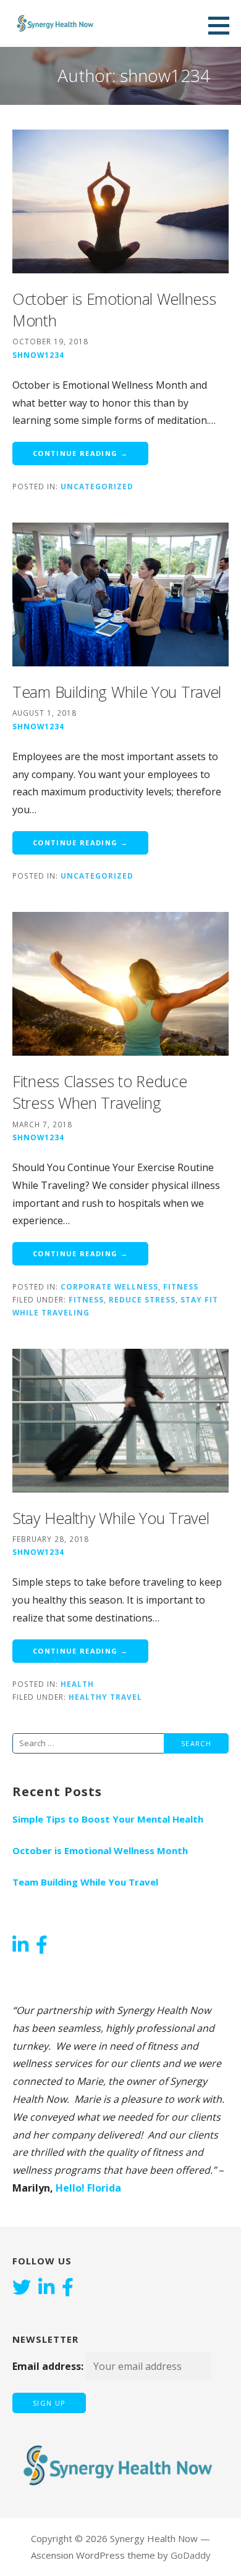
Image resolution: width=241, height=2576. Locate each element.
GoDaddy (191, 2555)
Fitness (181, 1286)
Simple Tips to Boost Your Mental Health (108, 1819)
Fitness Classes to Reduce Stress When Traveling (100, 1092)
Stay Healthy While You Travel (111, 1518)
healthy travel (105, 1697)
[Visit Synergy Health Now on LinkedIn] (20, 1946)
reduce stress (142, 1299)
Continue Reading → (80, 453)
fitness (86, 1299)
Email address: (49, 2366)
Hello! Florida (88, 2188)
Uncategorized (97, 486)
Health (77, 1684)
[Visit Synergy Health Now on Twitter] (22, 2288)
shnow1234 (38, 355)
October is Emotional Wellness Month (100, 1850)
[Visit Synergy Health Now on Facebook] (42, 1946)
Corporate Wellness (109, 1286)
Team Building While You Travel (117, 692)
